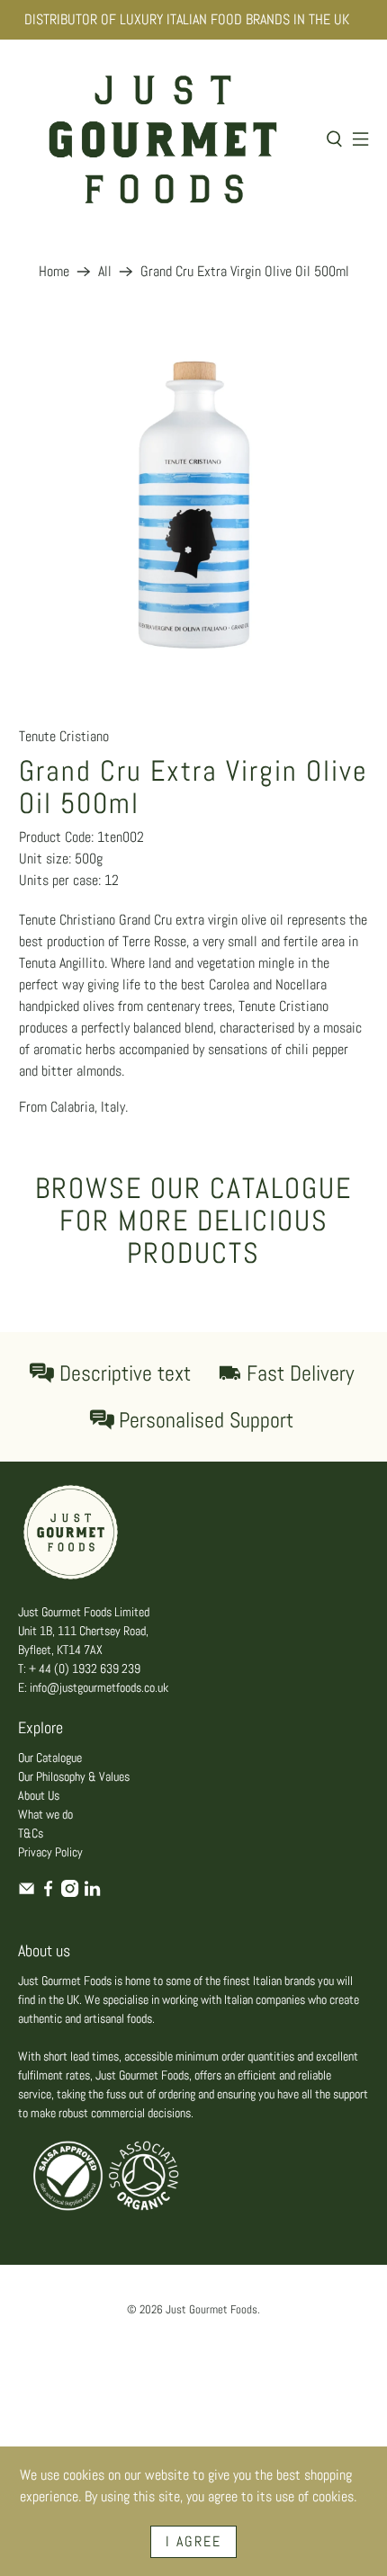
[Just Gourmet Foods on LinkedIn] (92, 1892)
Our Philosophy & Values (74, 1776)
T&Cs (31, 1833)
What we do (45, 1814)
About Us (39, 1795)
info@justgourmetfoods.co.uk (99, 1687)
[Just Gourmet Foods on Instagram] (70, 1892)
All (105, 272)
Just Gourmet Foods (211, 2309)
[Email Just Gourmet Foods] (27, 1892)
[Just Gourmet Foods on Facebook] (48, 1892)
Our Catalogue (50, 1758)
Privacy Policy (50, 1852)
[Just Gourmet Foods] (163, 139)
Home (54, 272)
